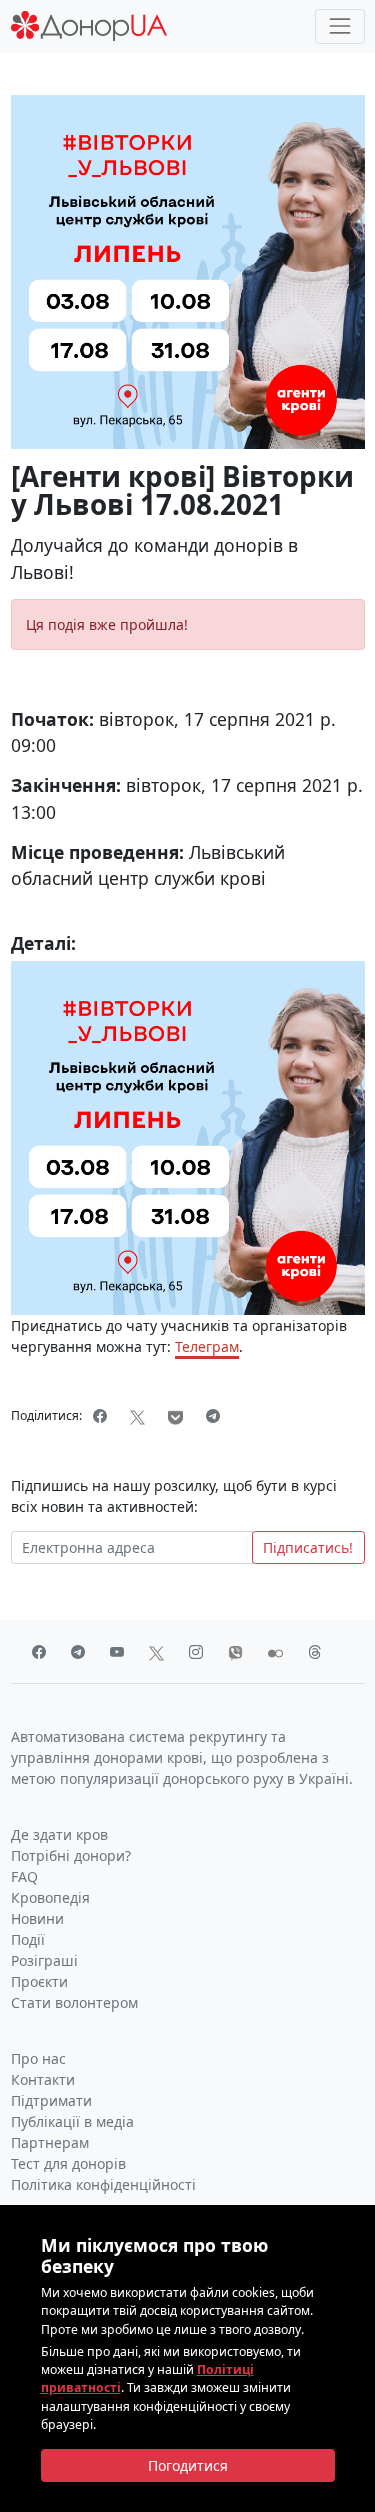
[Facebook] (100, 1416)
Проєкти (39, 1981)
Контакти (43, 2079)
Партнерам (50, 2142)
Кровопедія (50, 1897)
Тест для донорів (68, 2163)
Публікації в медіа (72, 2121)
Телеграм (207, 1346)
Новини (37, 1918)
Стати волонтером (74, 2002)
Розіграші (44, 1960)
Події (28, 1939)
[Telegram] (213, 1416)
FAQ (24, 1876)
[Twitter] (138, 1416)
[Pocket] (176, 1416)
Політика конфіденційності (103, 2184)
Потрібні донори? (71, 1855)
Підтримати (51, 2100)
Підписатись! (308, 1547)
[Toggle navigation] (339, 26)
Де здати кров (59, 1834)
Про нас (38, 2058)
